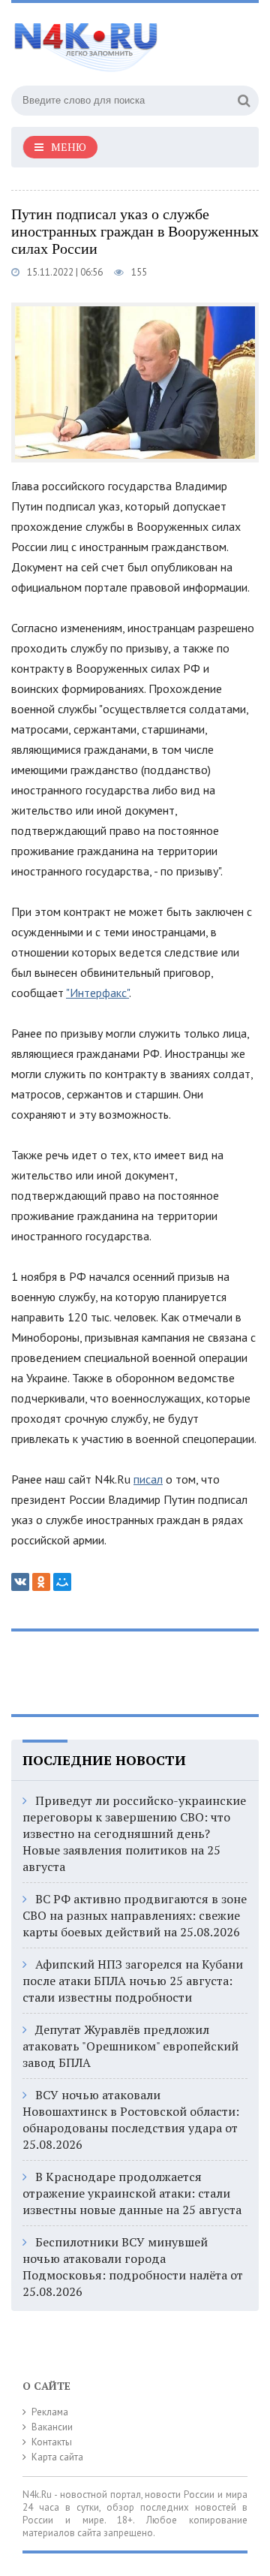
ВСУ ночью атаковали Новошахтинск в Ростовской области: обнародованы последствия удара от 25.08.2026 (131, 2120)
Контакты (52, 2442)
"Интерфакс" (97, 993)
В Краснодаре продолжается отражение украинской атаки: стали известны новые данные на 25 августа (132, 2193)
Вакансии (52, 2427)
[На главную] (124, 41)
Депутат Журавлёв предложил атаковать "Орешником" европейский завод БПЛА (130, 2046)
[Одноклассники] (41, 1582)
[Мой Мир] (62, 1582)
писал (148, 1479)
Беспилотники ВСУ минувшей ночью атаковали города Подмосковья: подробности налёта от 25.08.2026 (133, 2267)
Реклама (50, 2412)
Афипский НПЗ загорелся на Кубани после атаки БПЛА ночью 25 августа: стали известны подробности (133, 1981)
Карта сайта (57, 2457)
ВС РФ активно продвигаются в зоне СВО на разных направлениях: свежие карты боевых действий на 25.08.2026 (135, 1915)
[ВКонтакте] (20, 1582)
